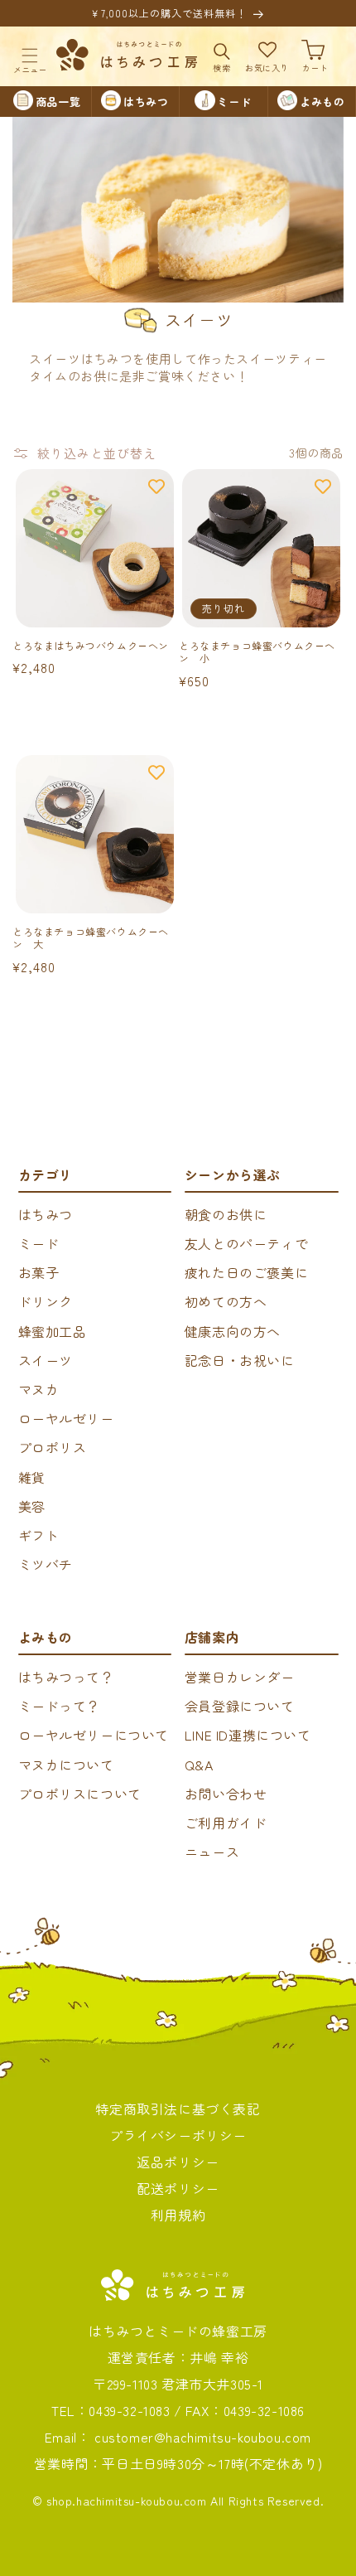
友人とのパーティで (246, 1243)
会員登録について (240, 1706)
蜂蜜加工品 (53, 1331)
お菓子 (39, 1272)
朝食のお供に (226, 1214)
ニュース (212, 1852)
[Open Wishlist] (267, 56)
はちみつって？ (66, 1677)
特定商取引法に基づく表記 (178, 2109)
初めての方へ (226, 1301)
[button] (30, 56)
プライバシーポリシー (178, 2135)
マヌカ (39, 1389)
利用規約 (178, 2215)
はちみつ (46, 1214)
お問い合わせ (226, 1794)
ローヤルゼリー (66, 1418)
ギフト (39, 1535)
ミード (39, 1243)
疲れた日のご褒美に (246, 1272)
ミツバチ (46, 1564)
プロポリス (53, 1447)
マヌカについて (66, 1765)
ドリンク (46, 1301)
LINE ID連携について (248, 1735)
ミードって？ (60, 1706)
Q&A (199, 1765)
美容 (32, 1506)
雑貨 (32, 1477)
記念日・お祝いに (240, 1360)
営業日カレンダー (240, 1677)
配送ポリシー (178, 2188)
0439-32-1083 (129, 2410)
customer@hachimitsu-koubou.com (203, 2437)
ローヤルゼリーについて (94, 1735)
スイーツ (46, 1360)
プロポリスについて (80, 1794)
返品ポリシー (178, 2162)
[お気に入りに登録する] (156, 487)
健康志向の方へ (233, 1331)
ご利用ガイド (226, 1823)
